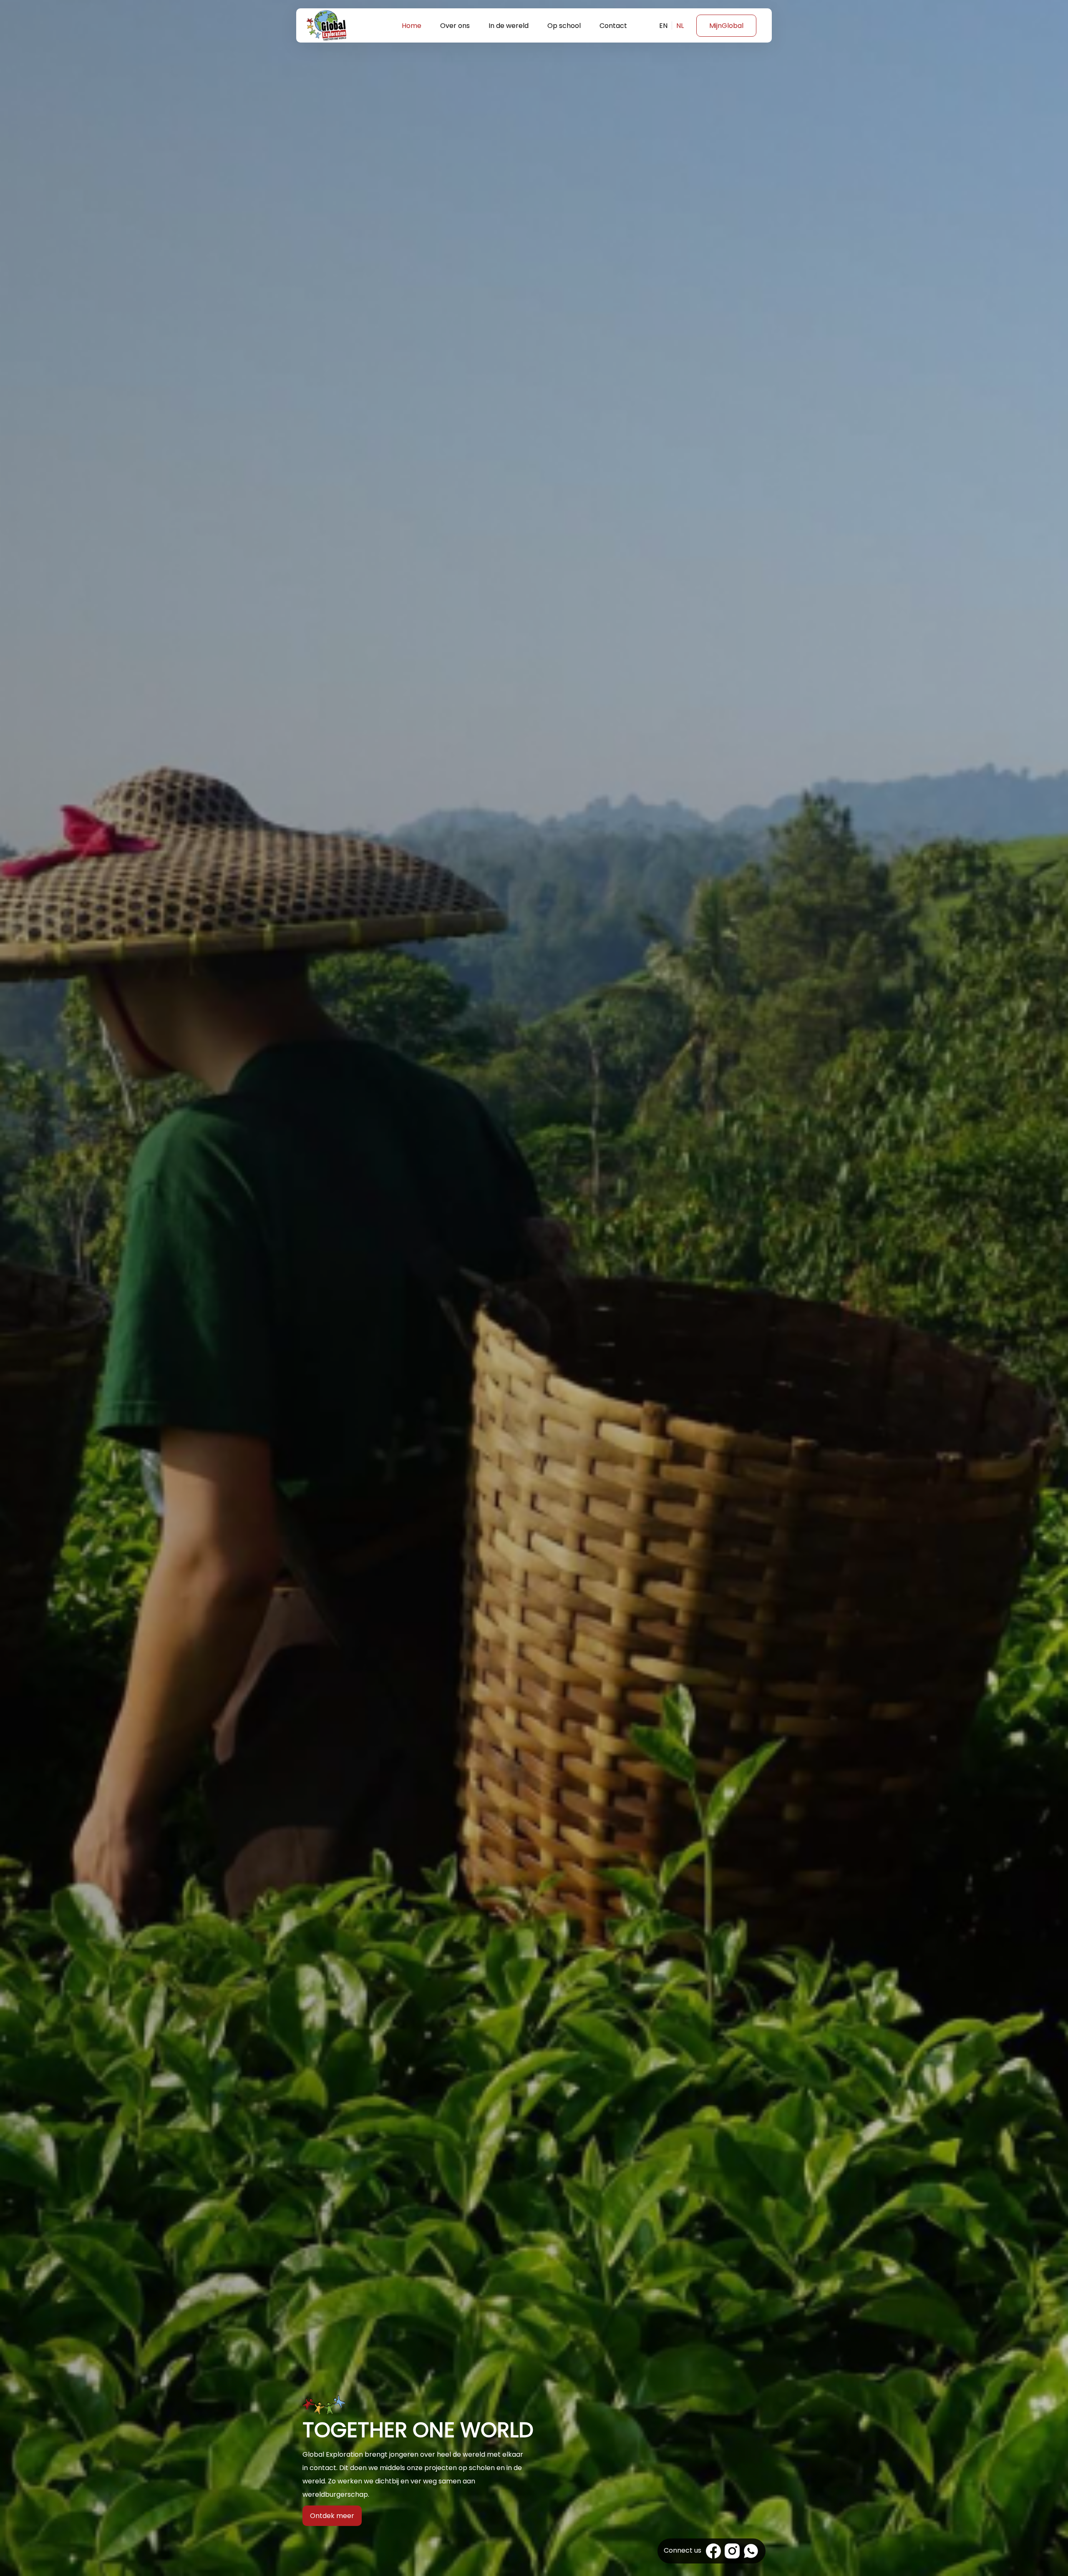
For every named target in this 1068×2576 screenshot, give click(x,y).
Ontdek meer (332, 2516)
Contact (613, 26)
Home (412, 26)
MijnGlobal (726, 26)
